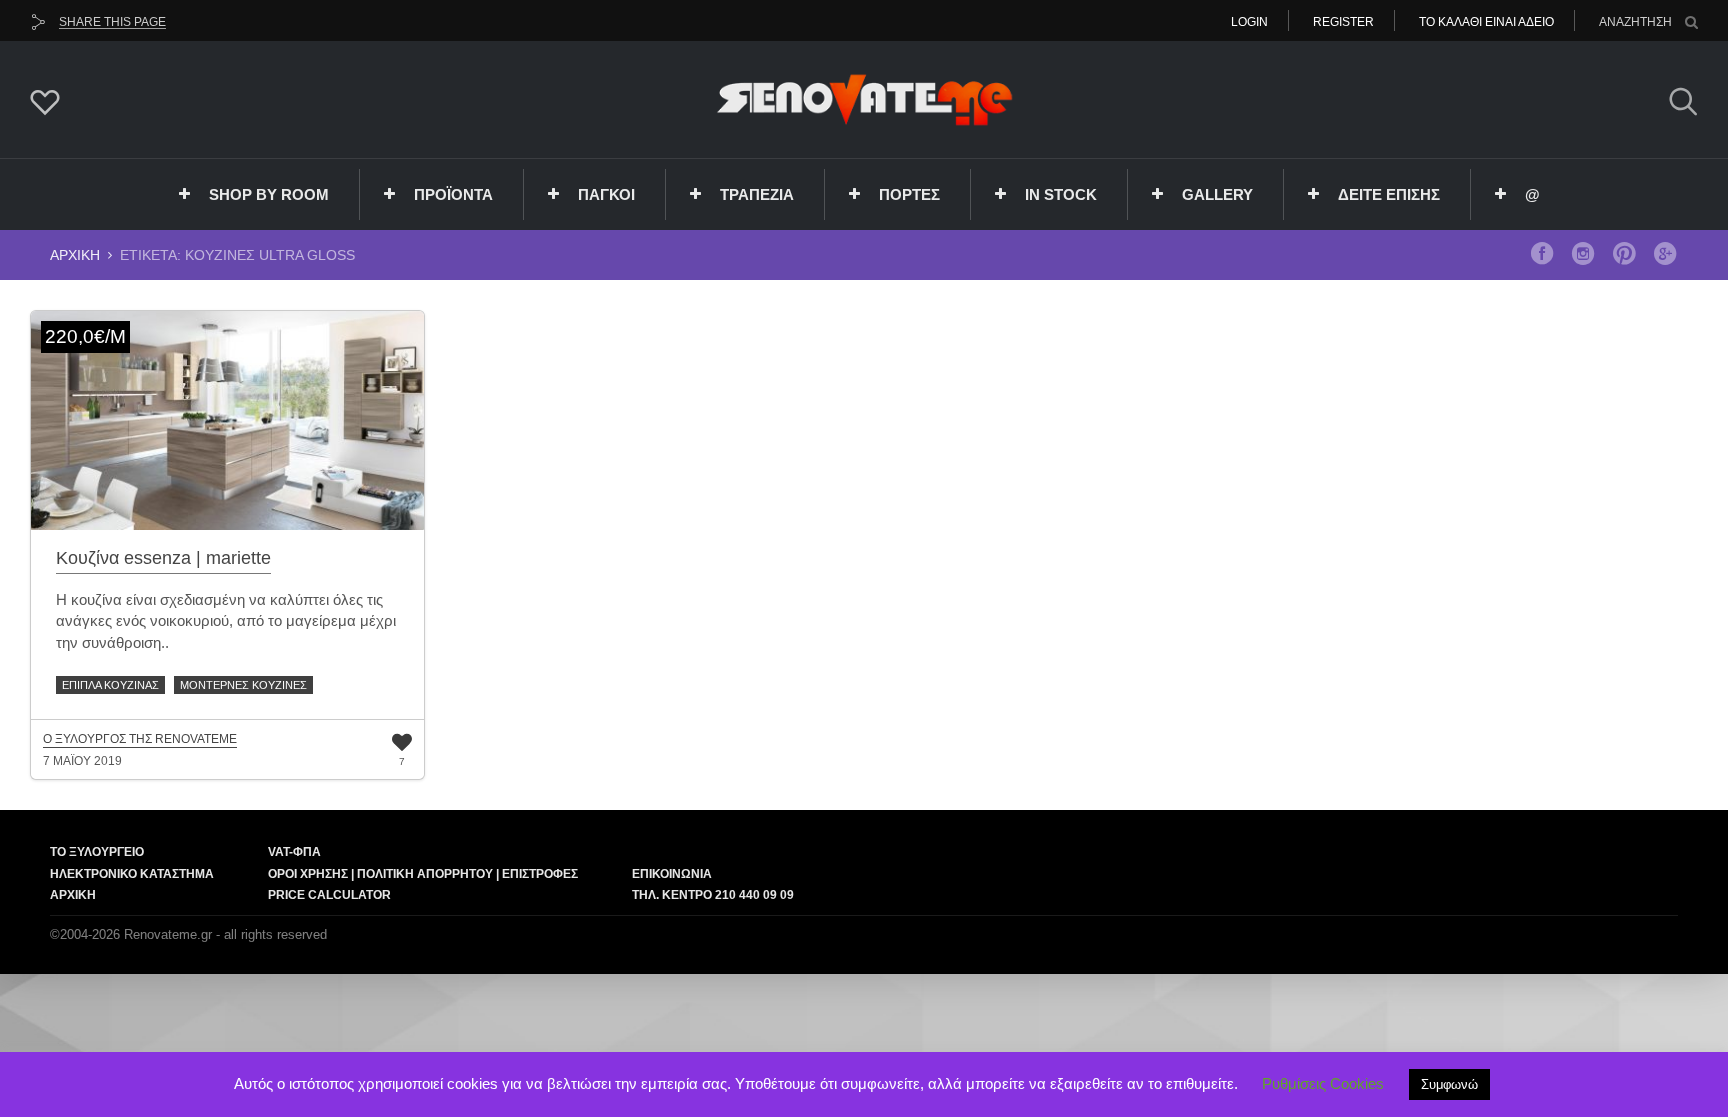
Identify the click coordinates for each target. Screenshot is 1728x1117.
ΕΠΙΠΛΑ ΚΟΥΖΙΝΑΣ (110, 685)
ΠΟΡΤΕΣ (909, 194)
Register (1343, 22)
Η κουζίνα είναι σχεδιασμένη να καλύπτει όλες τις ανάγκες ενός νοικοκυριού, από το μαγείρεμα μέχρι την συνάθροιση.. (226, 621)
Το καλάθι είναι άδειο (1486, 22)
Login (1249, 22)
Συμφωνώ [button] (1449, 1084)
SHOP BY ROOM (269, 194)
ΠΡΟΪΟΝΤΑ (453, 194)
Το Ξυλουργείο (97, 852)
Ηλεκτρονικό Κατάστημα (132, 874)
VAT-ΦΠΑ (294, 852)
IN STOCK (1061, 194)
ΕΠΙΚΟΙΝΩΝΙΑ (672, 874)
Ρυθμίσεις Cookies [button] (1323, 1083)
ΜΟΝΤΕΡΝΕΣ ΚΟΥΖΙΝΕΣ (243, 685)
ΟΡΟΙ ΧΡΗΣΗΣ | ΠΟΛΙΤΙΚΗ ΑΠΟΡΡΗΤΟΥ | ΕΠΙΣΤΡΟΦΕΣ (423, 874)
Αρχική (75, 255)
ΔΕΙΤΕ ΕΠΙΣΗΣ (1389, 194)
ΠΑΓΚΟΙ (606, 194)
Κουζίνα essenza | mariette (163, 558)
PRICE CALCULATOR (329, 895)
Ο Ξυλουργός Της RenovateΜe (140, 739)
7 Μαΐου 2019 (82, 761)
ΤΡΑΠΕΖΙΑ (757, 194)
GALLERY (1217, 194)
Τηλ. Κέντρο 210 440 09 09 (713, 895)
